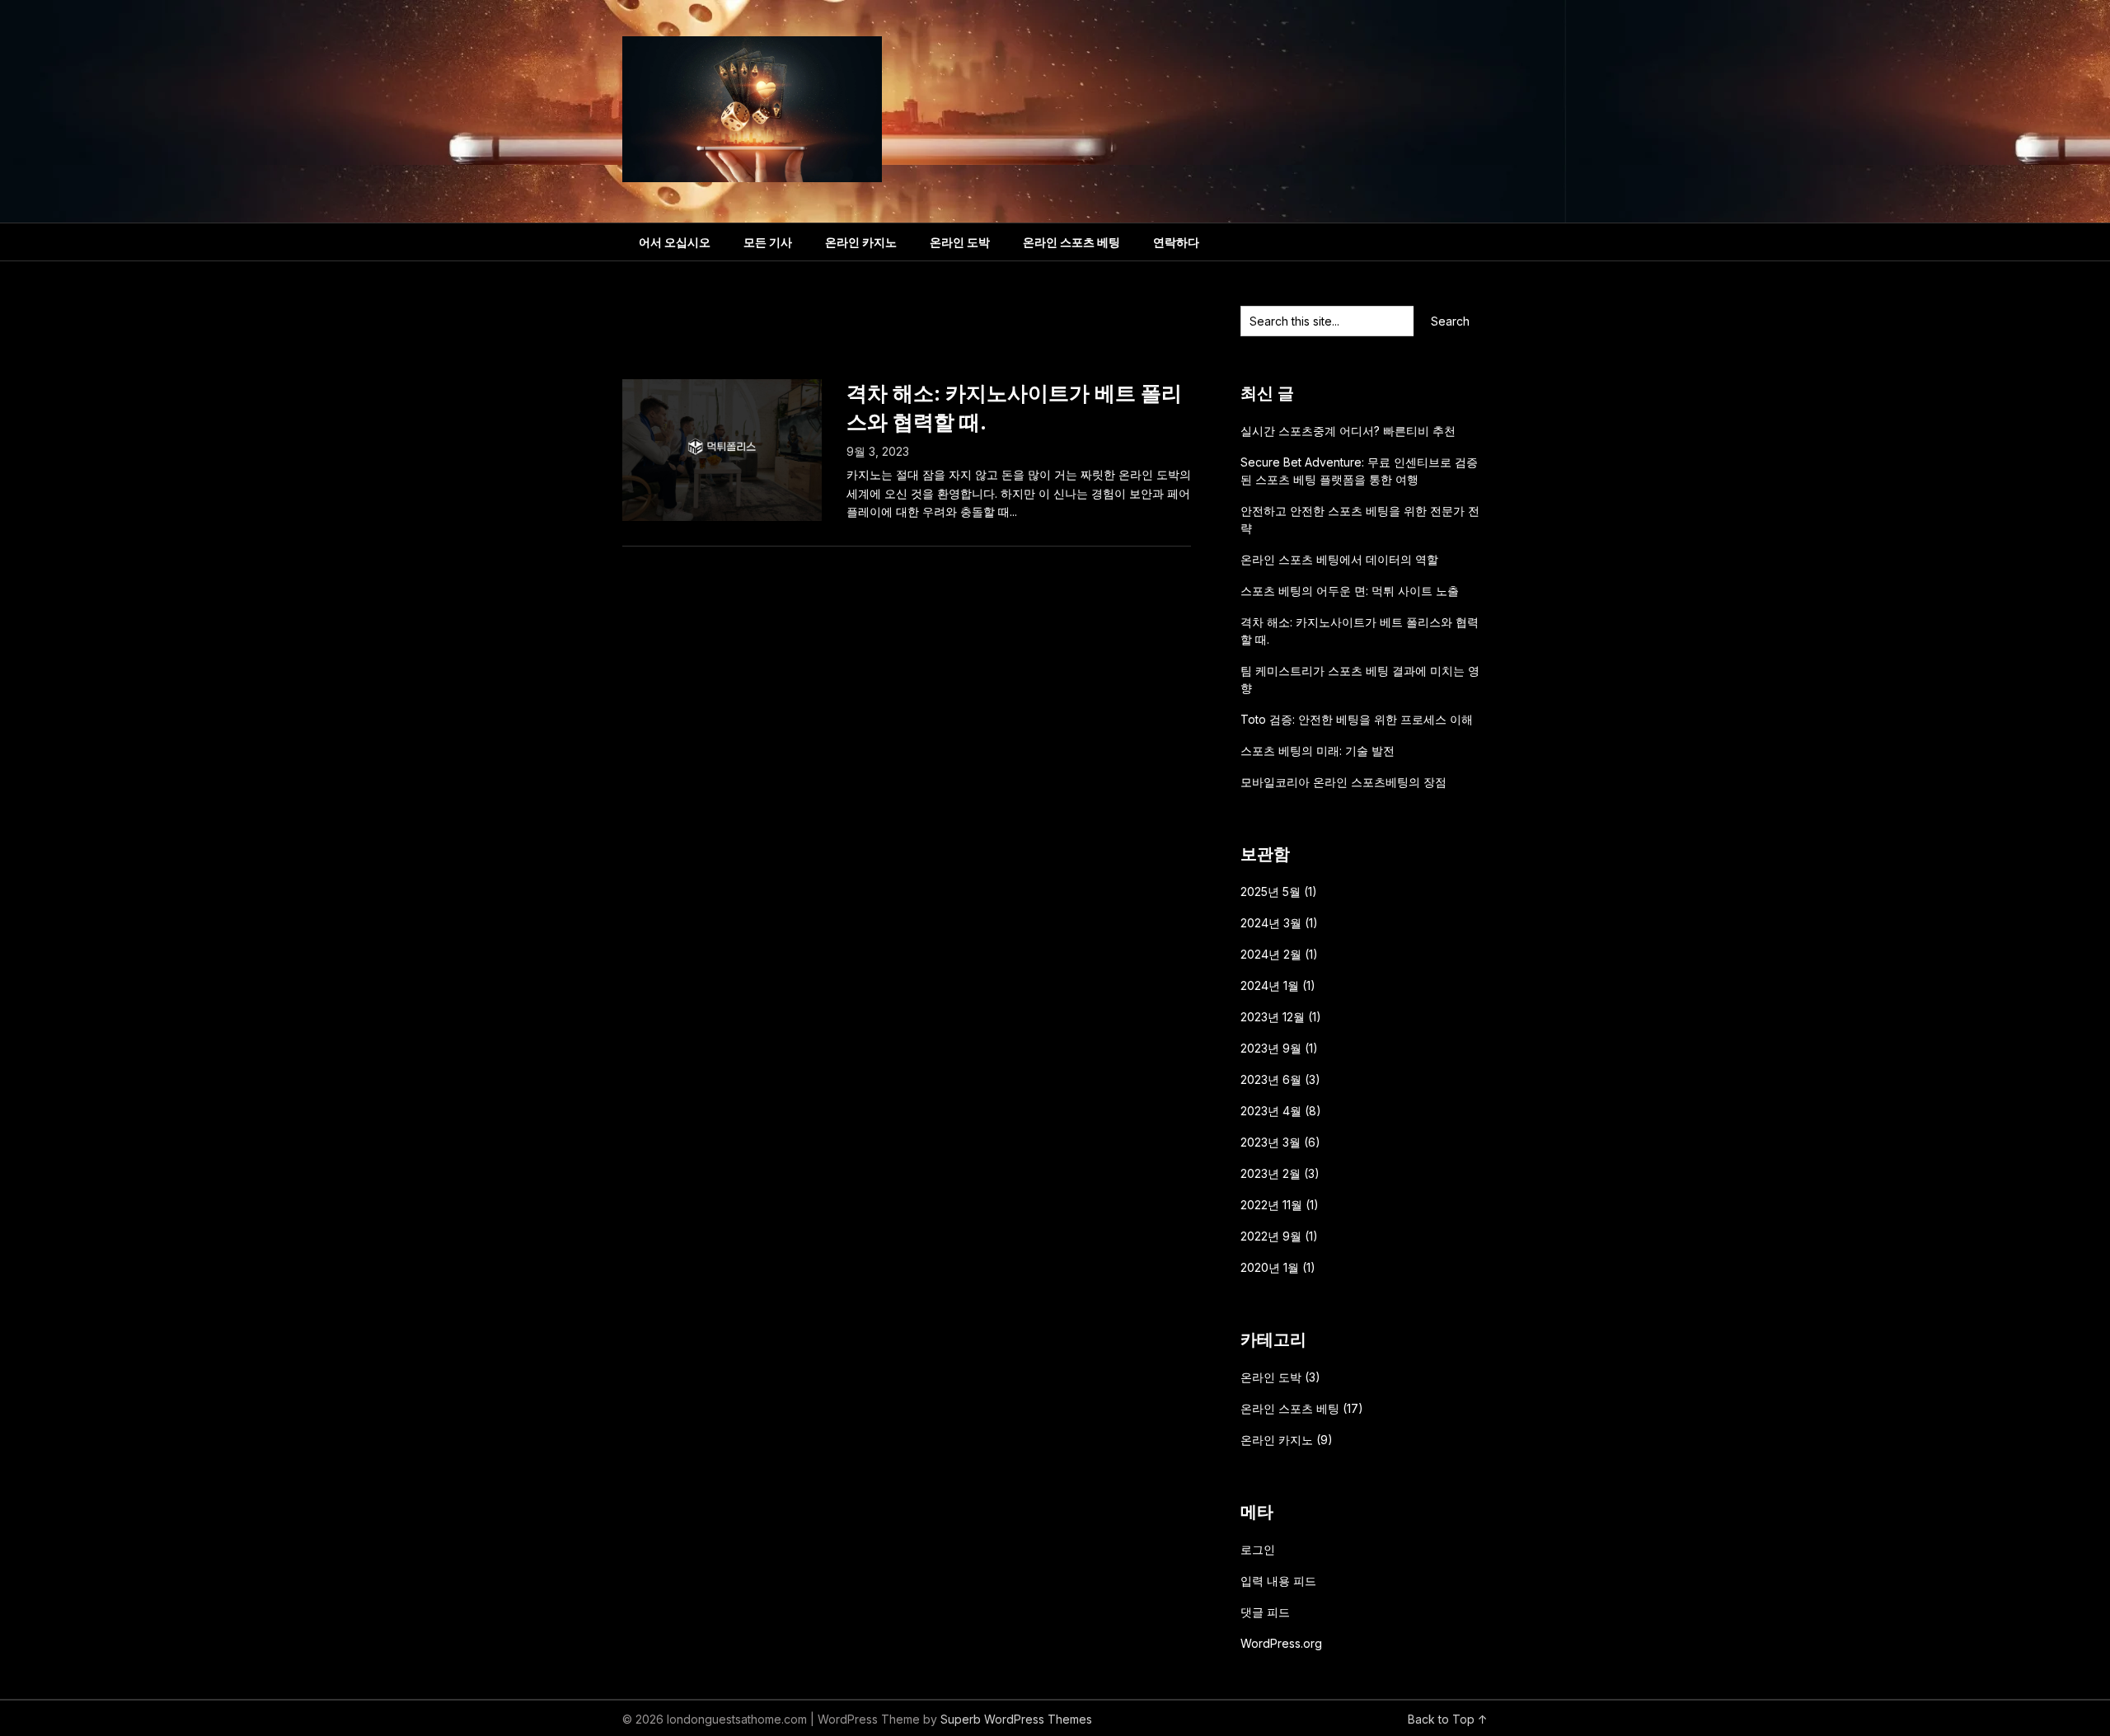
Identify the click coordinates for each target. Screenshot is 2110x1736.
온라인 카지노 (861, 242)
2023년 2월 (1271, 1173)
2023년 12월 (1273, 1017)
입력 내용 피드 (1278, 1581)
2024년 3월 (1271, 923)
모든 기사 (768, 242)
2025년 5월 (1271, 891)
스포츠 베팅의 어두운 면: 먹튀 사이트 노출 (1350, 591)
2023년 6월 (1271, 1079)
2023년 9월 (1271, 1048)
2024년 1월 (1270, 985)
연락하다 (1176, 242)
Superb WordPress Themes (1016, 1719)
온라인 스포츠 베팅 (1071, 242)
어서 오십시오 (675, 242)
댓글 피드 (1265, 1612)
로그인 (1258, 1549)
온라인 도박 (960, 242)
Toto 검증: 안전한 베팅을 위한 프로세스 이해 (1357, 719)
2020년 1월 (1270, 1267)
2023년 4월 (1271, 1111)
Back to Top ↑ (1448, 1719)
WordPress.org (1281, 1643)
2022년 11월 (1271, 1205)
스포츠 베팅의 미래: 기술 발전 (1318, 751)
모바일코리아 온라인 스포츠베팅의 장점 (1343, 782)
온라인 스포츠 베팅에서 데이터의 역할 (1339, 559)
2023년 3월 (1271, 1142)
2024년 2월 (1271, 954)
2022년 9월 (1271, 1236)
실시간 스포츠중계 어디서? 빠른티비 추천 (1348, 431)
